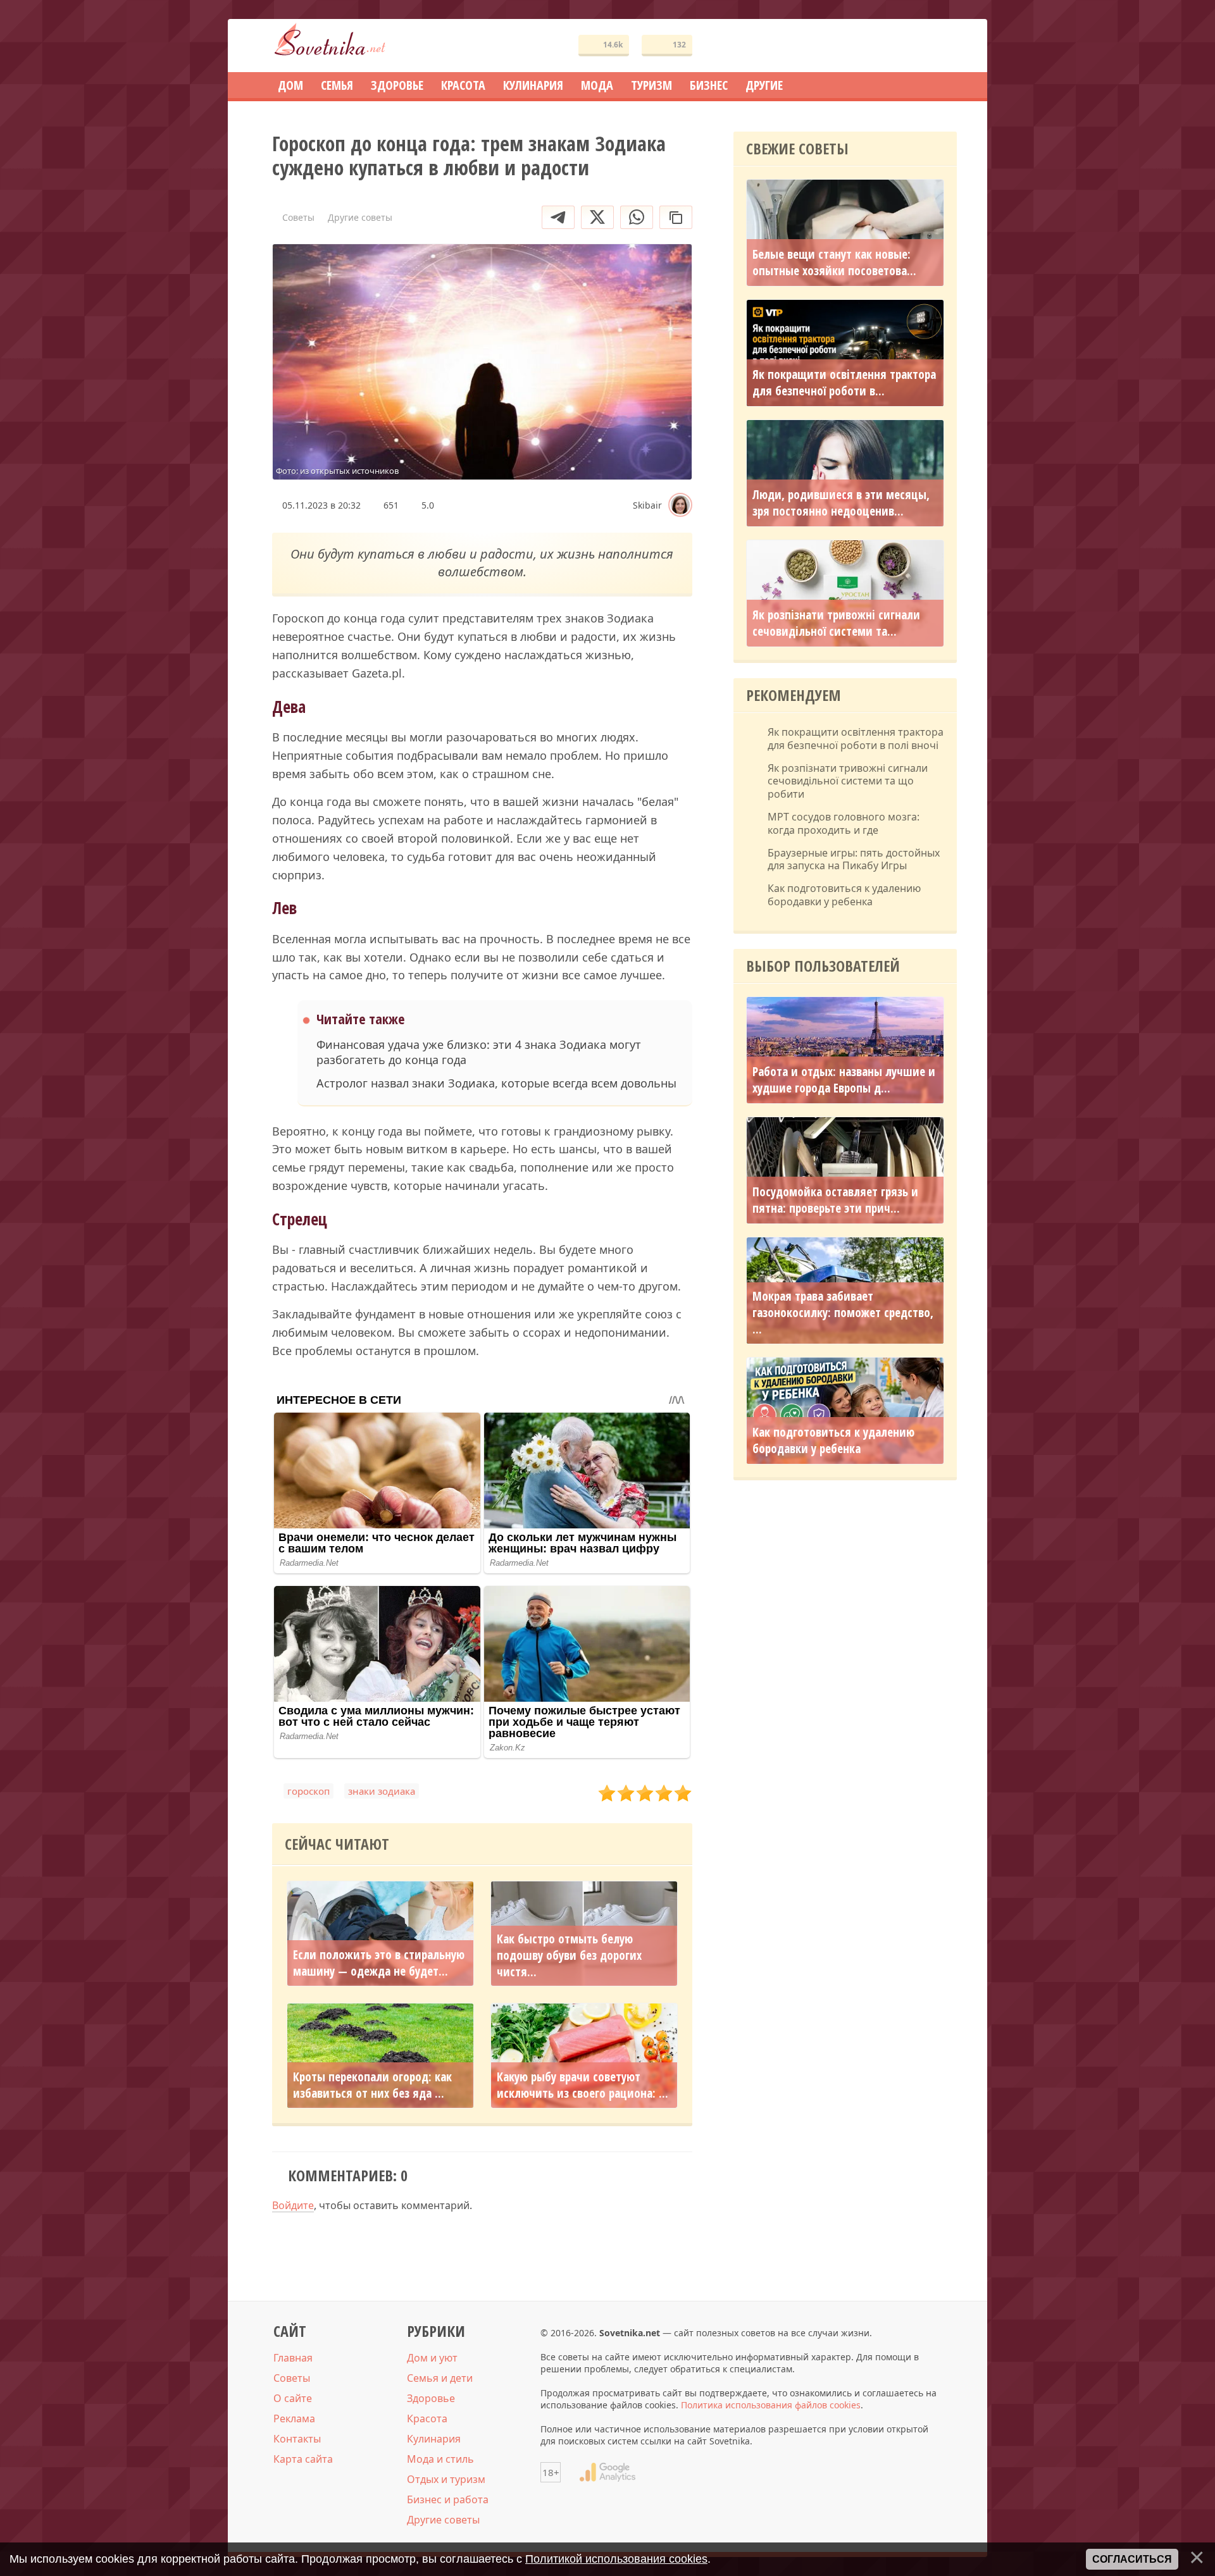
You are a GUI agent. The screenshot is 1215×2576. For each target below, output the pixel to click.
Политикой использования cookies (616, 2559)
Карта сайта (303, 2459)
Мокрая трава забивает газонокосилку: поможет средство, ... (843, 1313)
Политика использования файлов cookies (771, 2405)
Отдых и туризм (446, 2479)
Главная (293, 2358)
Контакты (297, 2439)
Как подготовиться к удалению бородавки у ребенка (844, 895)
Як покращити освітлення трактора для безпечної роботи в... (844, 383)
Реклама (294, 2418)
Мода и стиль (440, 2459)
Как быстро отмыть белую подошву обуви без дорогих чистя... (569, 1955)
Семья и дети (440, 2378)
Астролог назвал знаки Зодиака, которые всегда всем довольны (496, 1083)
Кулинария (434, 2439)
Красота (427, 2418)
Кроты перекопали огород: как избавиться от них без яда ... (372, 2085)
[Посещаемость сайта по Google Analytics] (607, 2472)
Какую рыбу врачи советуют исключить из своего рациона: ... (583, 2085)
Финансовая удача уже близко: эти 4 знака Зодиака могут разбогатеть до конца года (479, 1052)
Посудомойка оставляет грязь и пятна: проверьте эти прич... (835, 1200)
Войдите (293, 2205)
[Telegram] (558, 217)
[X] (597, 217)
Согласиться (1132, 2559)
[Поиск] (901, 46)
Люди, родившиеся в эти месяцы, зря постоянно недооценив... (841, 503)
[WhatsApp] (637, 217)
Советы (292, 2378)
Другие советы (443, 2520)
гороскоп (308, 1791)
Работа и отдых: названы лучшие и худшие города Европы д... (844, 1080)
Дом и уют (432, 2358)
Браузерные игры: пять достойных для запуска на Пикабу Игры (854, 860)
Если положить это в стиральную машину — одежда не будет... (379, 1963)
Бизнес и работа (448, 2499)
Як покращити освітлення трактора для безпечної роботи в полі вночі (856, 739)
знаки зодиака (382, 1791)
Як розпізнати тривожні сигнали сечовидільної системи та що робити (848, 781)
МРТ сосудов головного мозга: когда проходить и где (844, 824)
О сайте (293, 2398)
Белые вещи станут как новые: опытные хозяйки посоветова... (834, 263)
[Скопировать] (676, 217)
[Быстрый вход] (939, 46)
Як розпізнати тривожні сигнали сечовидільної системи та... (836, 623)
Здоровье (431, 2398)
